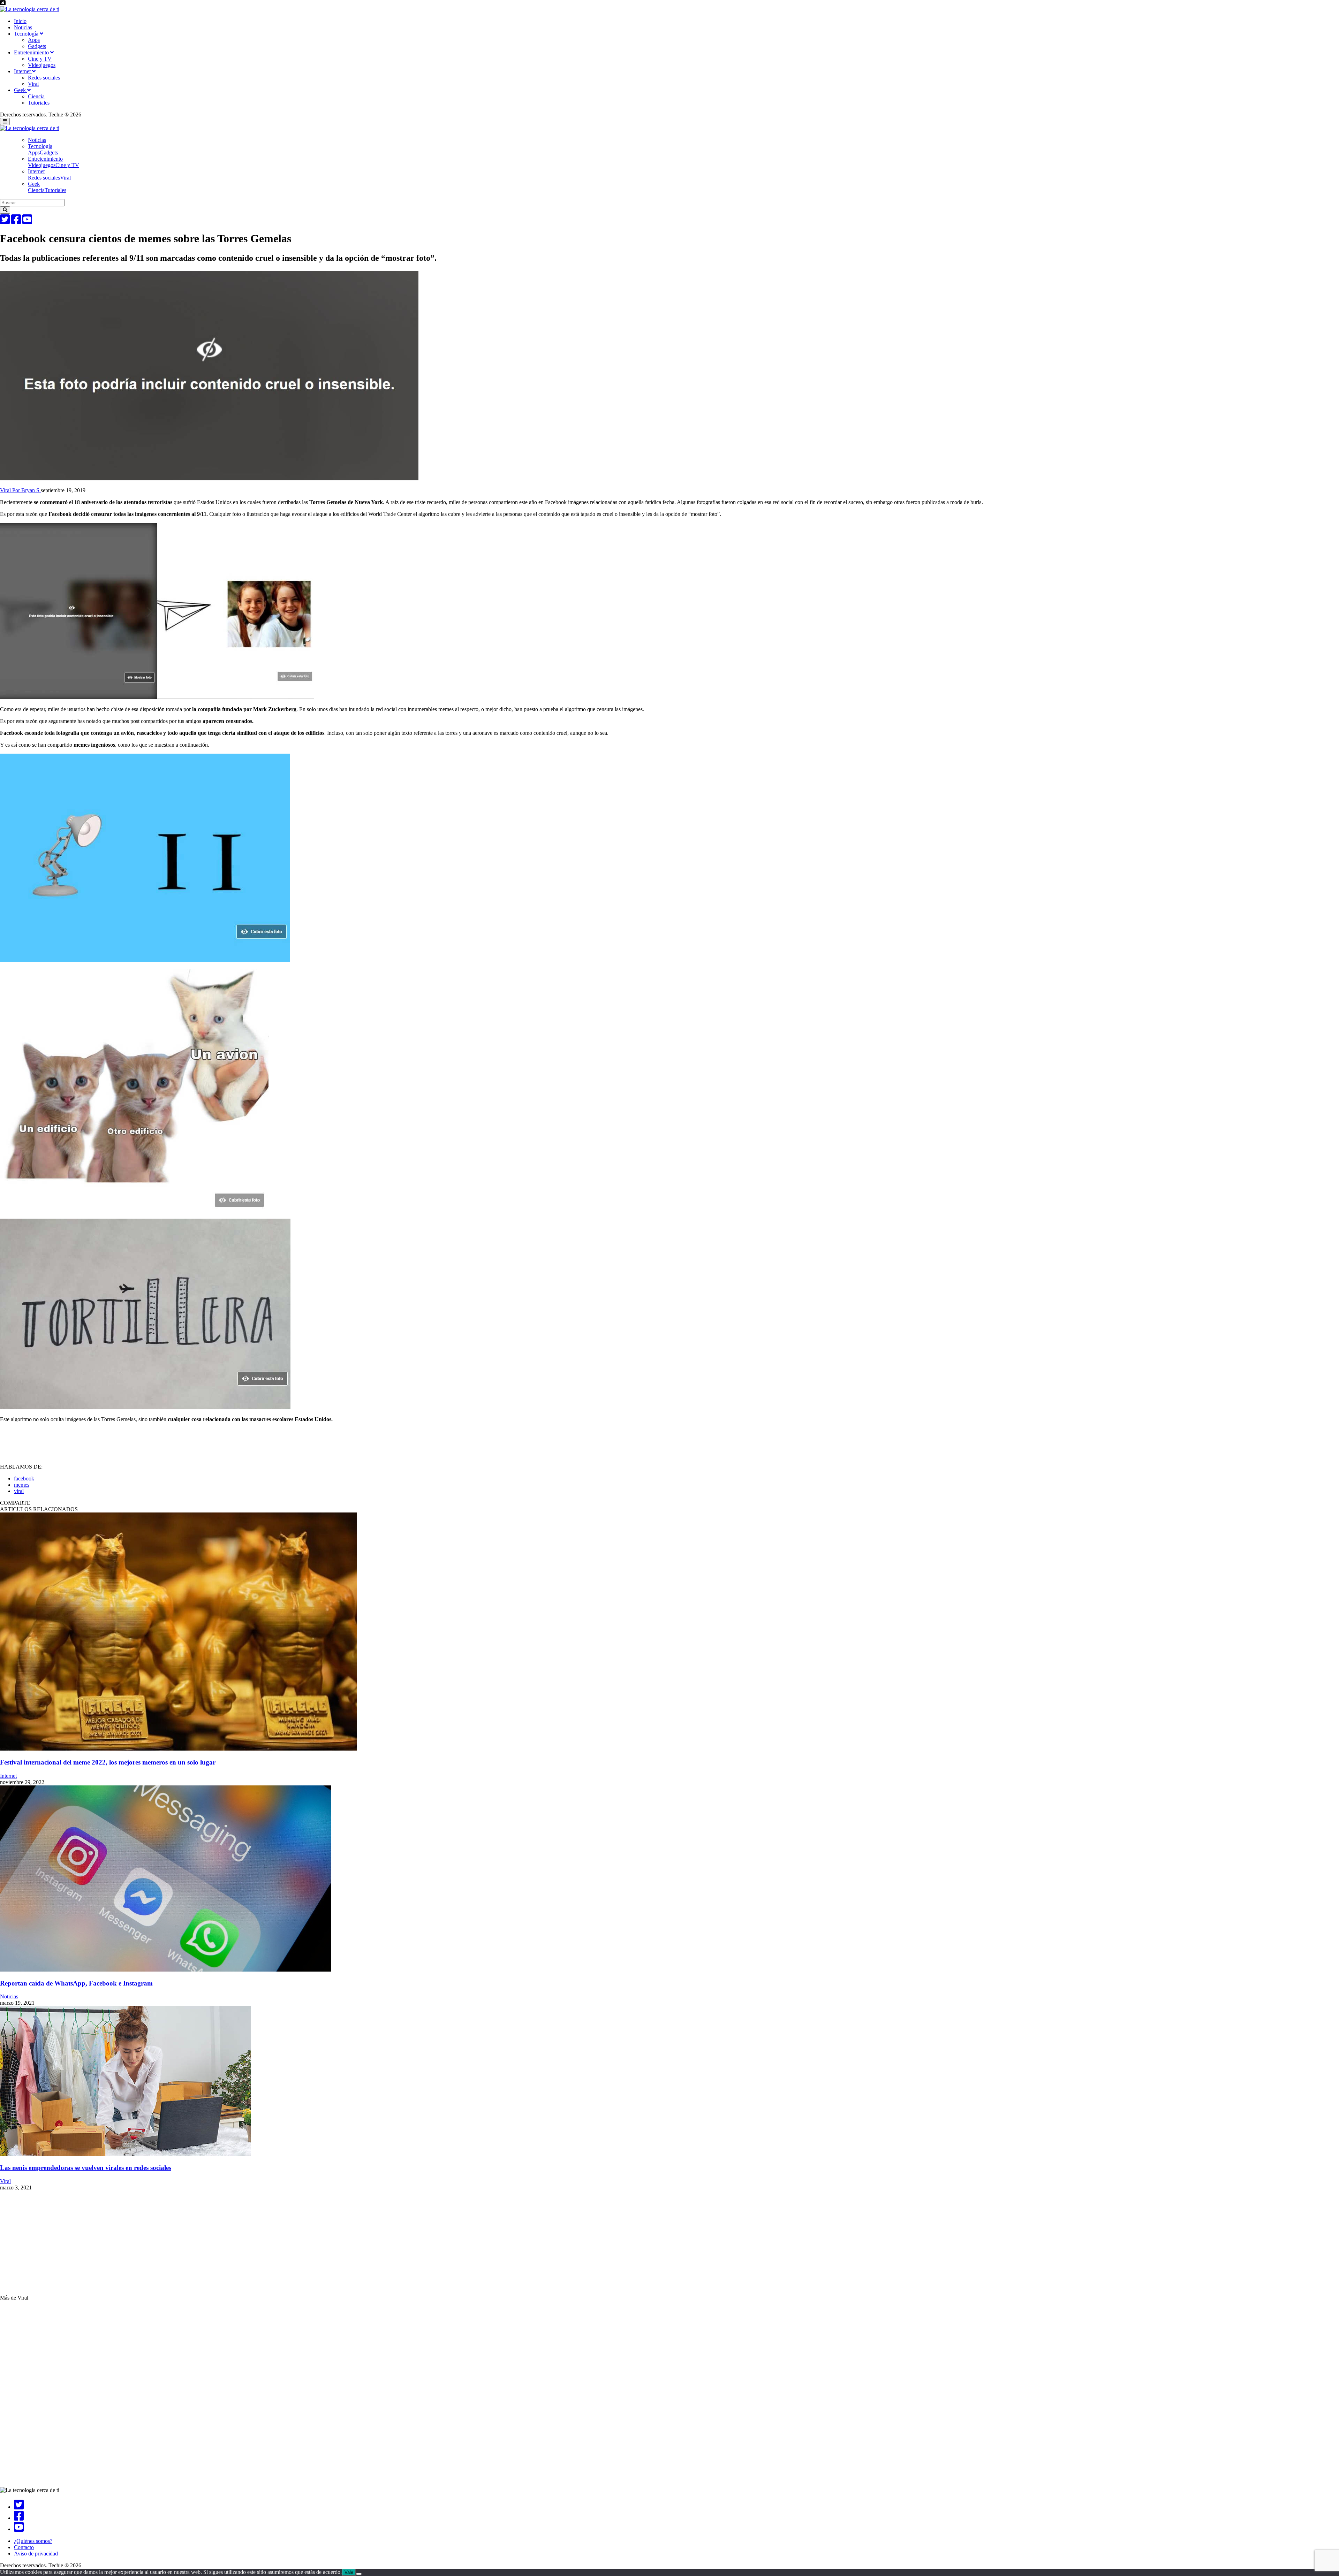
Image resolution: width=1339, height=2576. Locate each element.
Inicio (20, 21)
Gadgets (37, 46)
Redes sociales (44, 78)
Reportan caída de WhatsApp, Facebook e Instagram (76, 1983)
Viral (33, 84)
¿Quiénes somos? (33, 2541)
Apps (34, 40)
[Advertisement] (209, 2246)
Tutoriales (39, 103)
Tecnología (27, 34)
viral (19, 1491)
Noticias (23, 27)
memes (22, 1485)
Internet (23, 71)
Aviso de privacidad (36, 2554)
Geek (21, 90)
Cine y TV (40, 59)
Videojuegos (42, 65)
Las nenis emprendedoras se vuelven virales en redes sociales (86, 2168)
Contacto (24, 2547)
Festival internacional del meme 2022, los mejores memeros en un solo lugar (108, 1762)
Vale (349, 2572)
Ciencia (36, 96)
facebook (24, 1478)
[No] (359, 2574)
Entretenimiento (32, 52)
